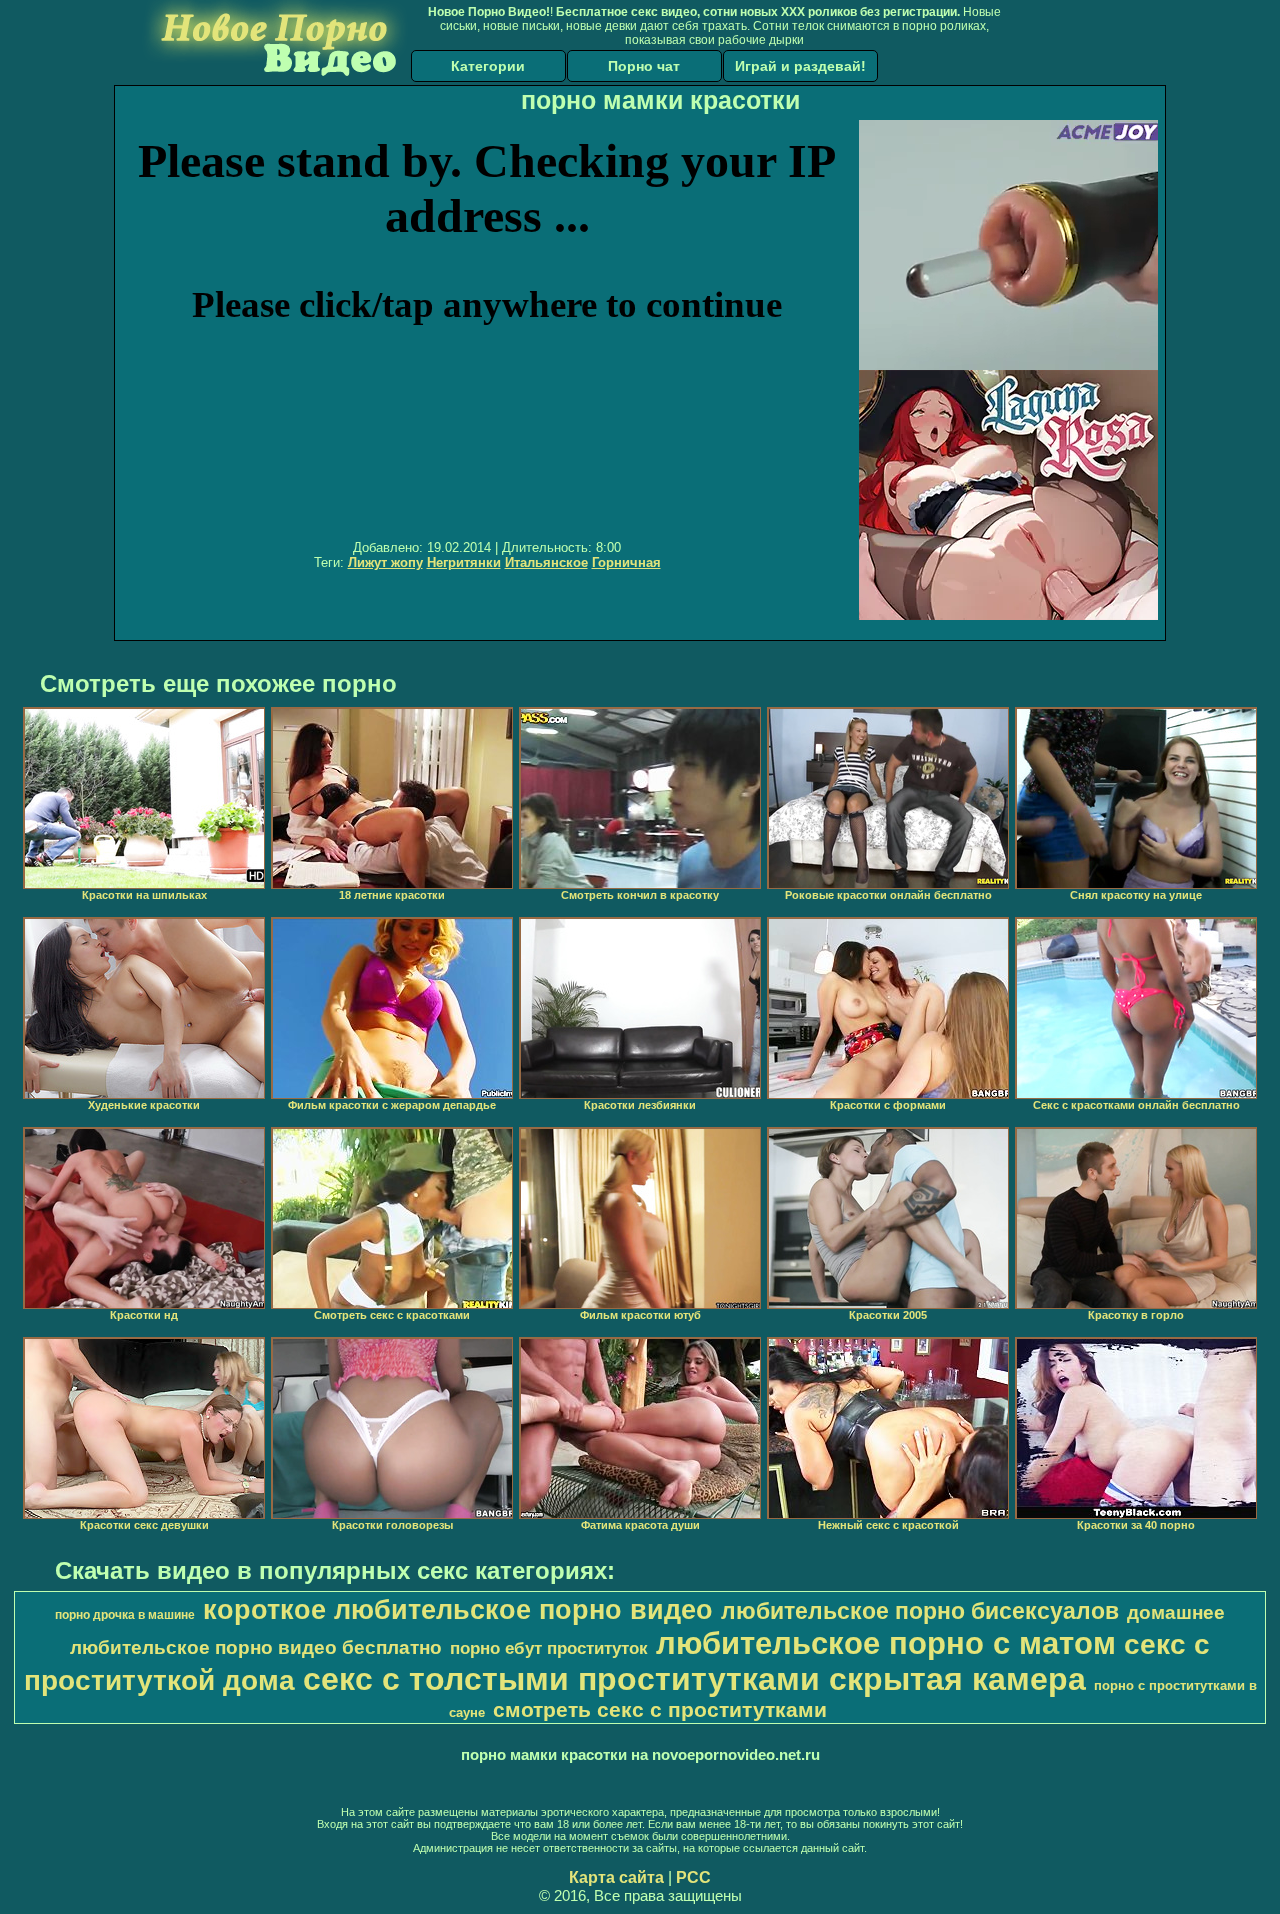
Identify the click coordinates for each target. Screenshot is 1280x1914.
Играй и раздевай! (800, 66)
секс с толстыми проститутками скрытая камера (694, 1679)
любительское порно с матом (886, 1643)
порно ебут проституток (549, 1648)
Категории (488, 66)
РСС (693, 1877)
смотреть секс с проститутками (660, 1710)
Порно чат (644, 66)
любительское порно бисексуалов (920, 1611)
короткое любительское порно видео (458, 1610)
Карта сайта (616, 1877)
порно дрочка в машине (125, 1615)
